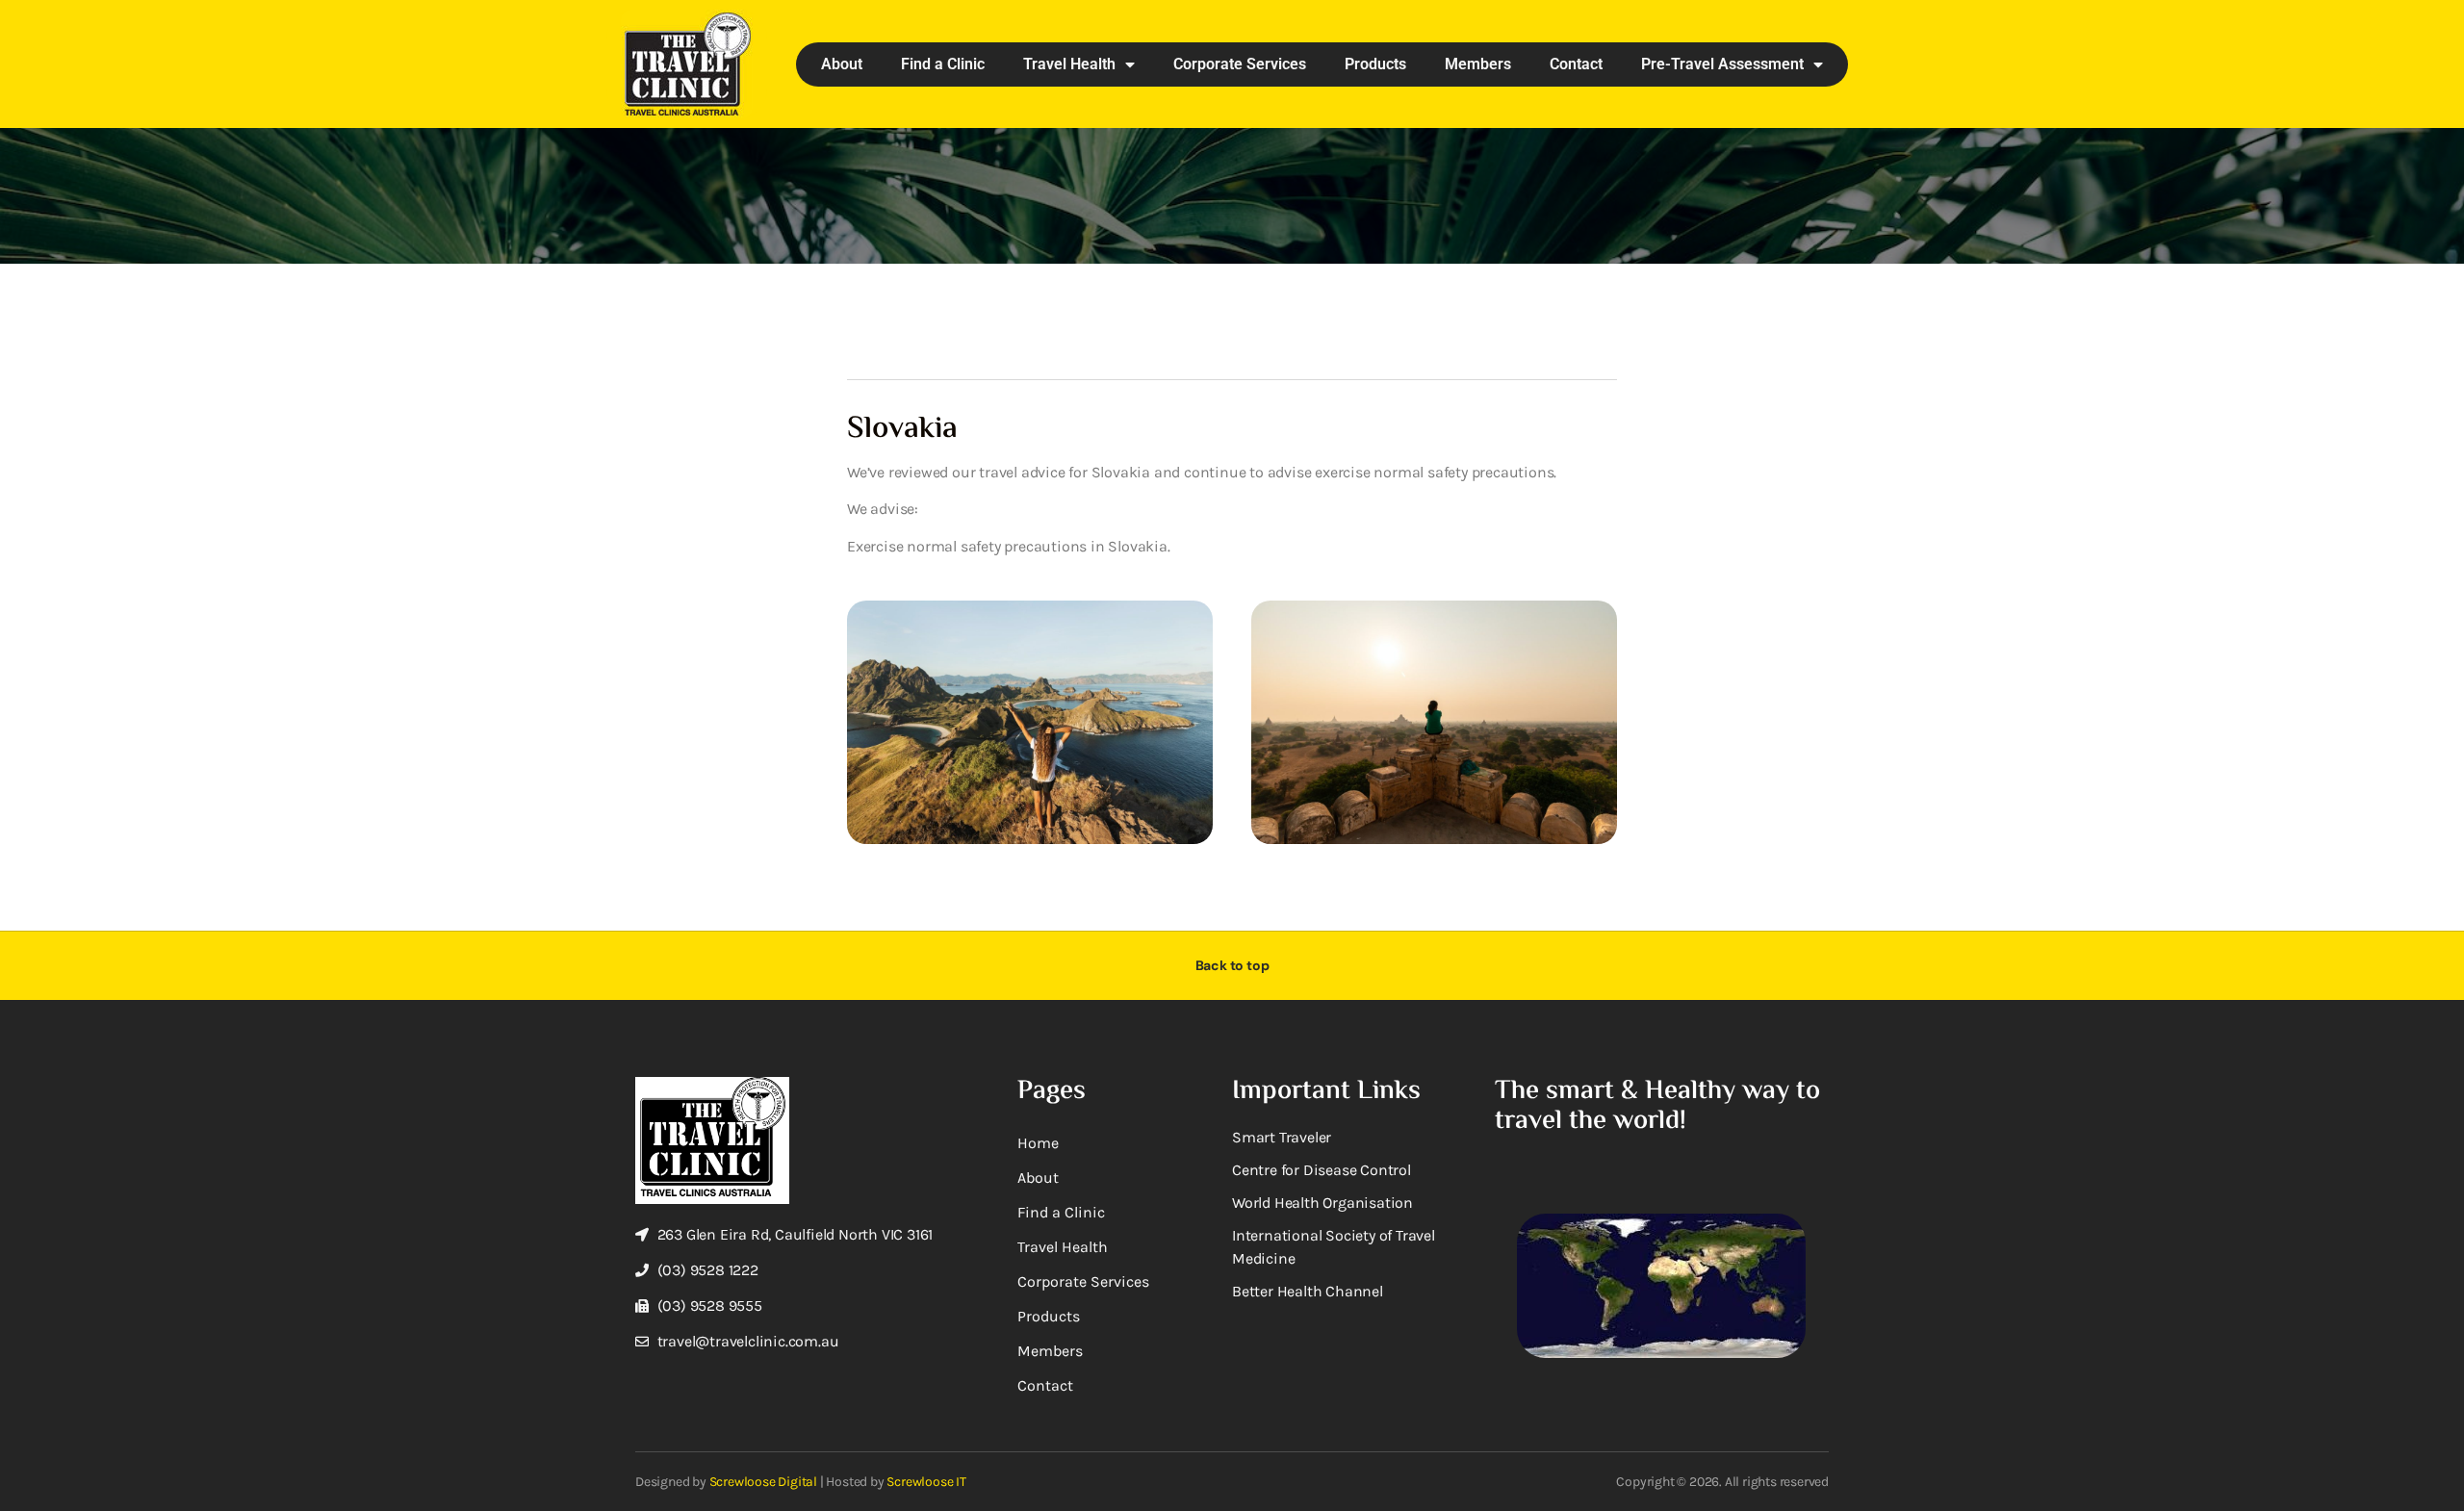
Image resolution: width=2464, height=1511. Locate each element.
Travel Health (1069, 64)
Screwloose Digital (763, 1482)
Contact (1576, 64)
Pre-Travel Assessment (1722, 64)
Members (1478, 64)
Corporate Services (1240, 64)
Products (1375, 64)
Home (1038, 1143)
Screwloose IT (926, 1482)
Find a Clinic (943, 64)
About (842, 64)
